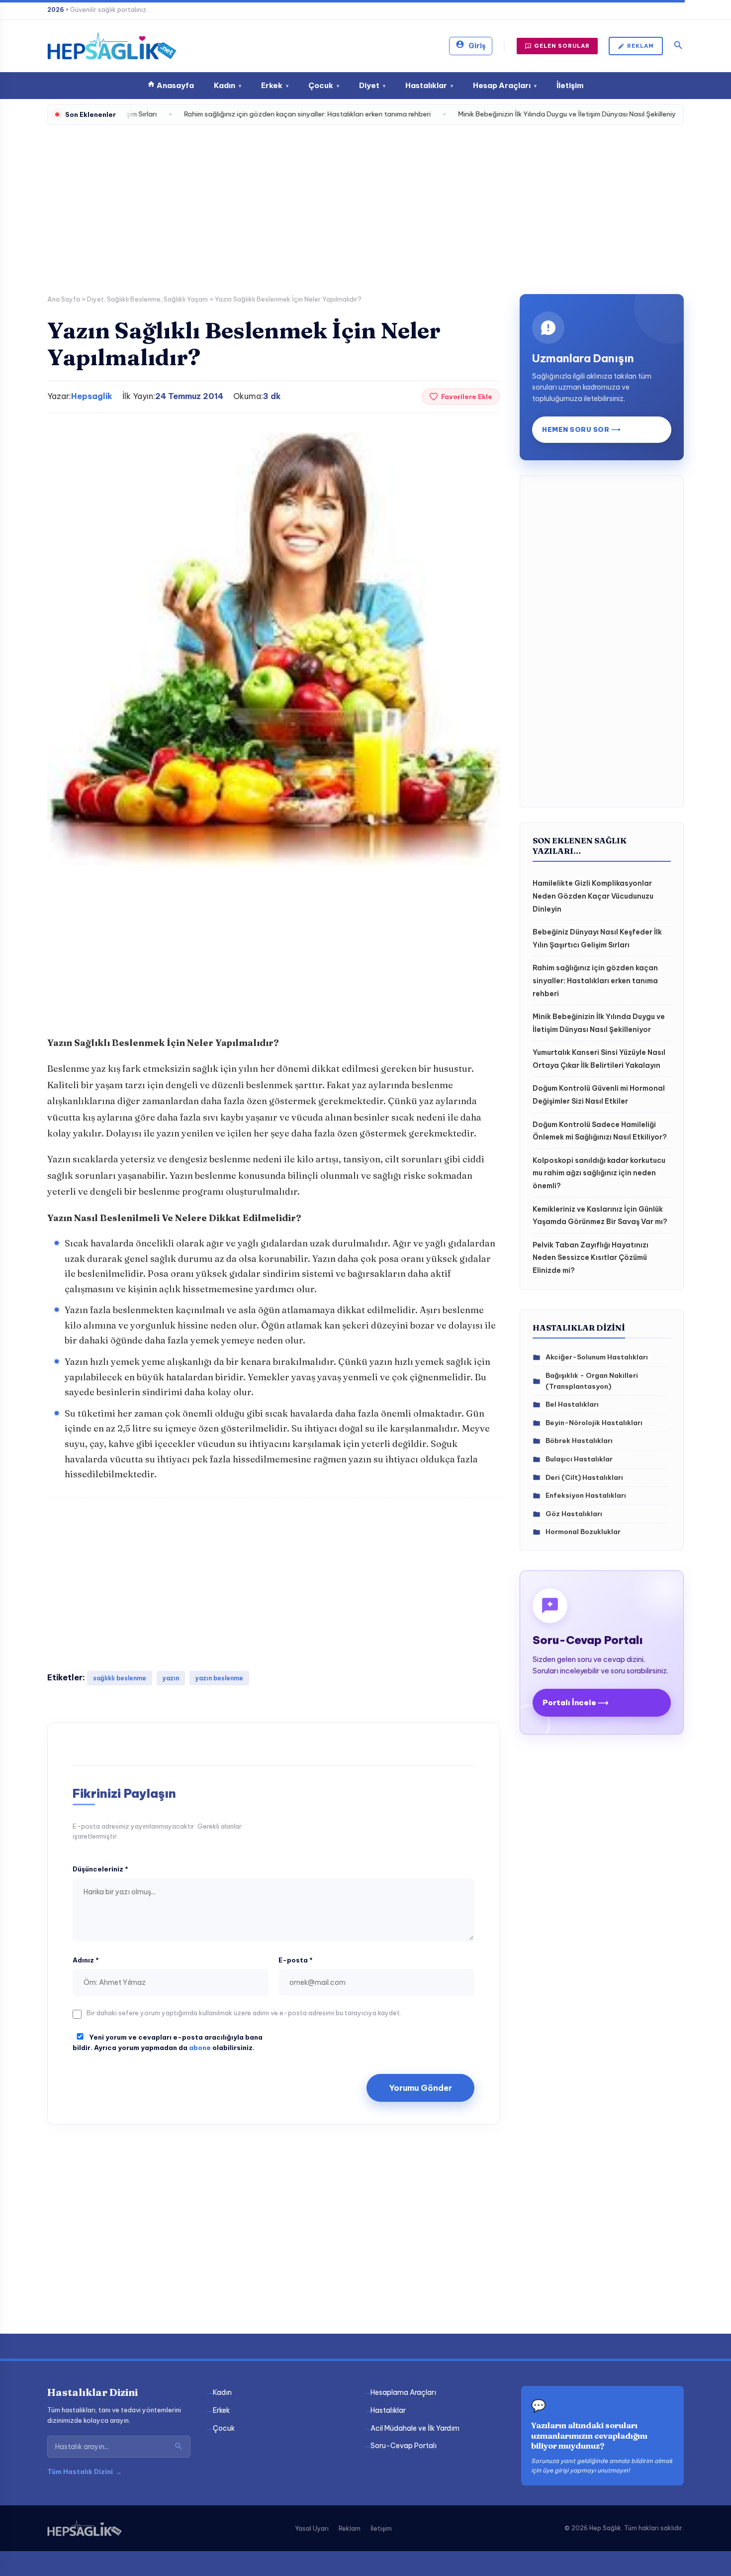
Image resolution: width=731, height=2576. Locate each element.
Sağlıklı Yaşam (186, 299)
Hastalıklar (429, 85)
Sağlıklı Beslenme (134, 299)
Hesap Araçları (505, 85)
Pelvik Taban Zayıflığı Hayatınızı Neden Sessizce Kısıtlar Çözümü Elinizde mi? (591, 1258)
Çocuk (324, 85)
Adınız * (86, 1960)
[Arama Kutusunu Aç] (678, 46)
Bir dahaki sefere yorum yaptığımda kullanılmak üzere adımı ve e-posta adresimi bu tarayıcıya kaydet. (244, 2013)
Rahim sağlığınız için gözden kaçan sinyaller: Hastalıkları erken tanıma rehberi (595, 980)
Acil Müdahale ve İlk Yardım (415, 2428)
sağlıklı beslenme (120, 1678)
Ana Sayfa (64, 299)
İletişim (570, 85)
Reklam (640, 46)
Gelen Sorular (562, 46)
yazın (171, 1678)
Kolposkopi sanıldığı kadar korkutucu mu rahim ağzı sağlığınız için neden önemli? (599, 1173)
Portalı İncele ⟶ (576, 1702)
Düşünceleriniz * (100, 1869)
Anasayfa (175, 85)
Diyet (372, 85)
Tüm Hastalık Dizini (85, 2472)
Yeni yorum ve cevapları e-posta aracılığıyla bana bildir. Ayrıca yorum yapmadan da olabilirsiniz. (168, 2042)
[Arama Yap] (179, 2447)
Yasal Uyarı (312, 2528)
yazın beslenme (219, 1678)
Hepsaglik (92, 396)
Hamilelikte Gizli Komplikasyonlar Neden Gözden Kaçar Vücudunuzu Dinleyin (593, 896)
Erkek (275, 85)
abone (200, 2048)
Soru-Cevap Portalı (404, 2446)
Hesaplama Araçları (403, 2392)
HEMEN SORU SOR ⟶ (581, 429)
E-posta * (296, 1960)
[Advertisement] (365, 205)
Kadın (228, 85)
